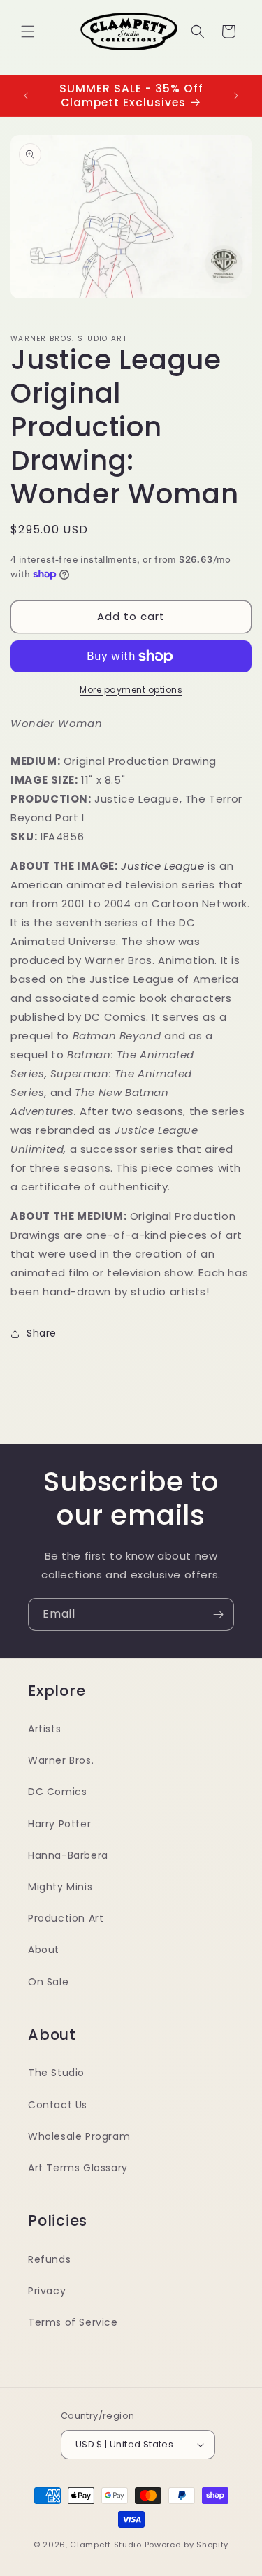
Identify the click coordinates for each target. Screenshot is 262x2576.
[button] (28, 31)
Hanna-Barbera (68, 1855)
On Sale (48, 1982)
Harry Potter (59, 1824)
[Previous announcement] (26, 96)
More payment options (131, 690)
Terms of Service (73, 2322)
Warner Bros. (61, 1760)
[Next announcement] (236, 96)
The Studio (56, 2073)
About (44, 1950)
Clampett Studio (106, 2545)
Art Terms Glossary (78, 2168)
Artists (44, 1729)
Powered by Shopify (187, 2545)
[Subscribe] (218, 1614)
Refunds (49, 2259)
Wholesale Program (79, 2136)
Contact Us (58, 2105)
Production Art (66, 1918)
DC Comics (57, 1792)
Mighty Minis (60, 1887)
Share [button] (42, 1333)
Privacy (47, 2291)
